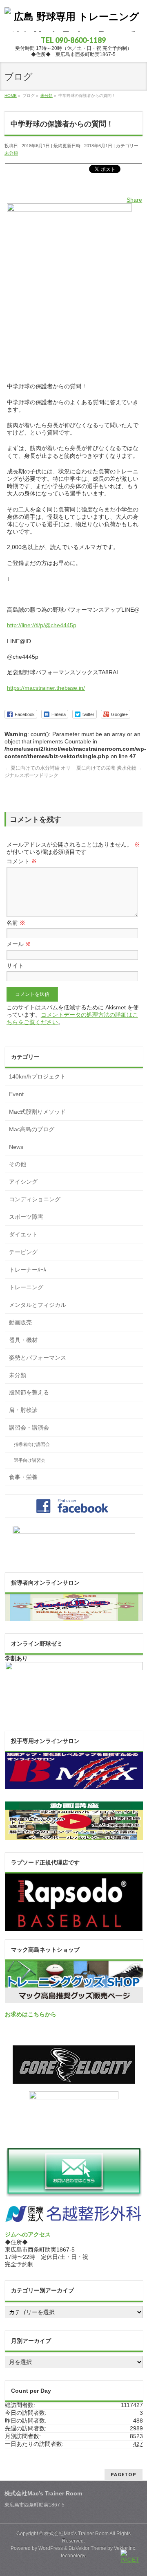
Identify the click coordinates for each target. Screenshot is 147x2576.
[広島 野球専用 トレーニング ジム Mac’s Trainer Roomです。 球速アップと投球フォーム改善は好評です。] (73, 23)
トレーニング (26, 1287)
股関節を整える (29, 1392)
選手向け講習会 (30, 1460)
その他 (18, 1164)
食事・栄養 (23, 1477)
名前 (16, 923)
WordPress (51, 2548)
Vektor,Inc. (125, 2548)
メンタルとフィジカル (38, 1305)
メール (19, 944)
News (16, 1147)
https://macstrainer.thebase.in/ (46, 688)
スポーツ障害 (26, 1217)
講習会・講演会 (29, 1428)
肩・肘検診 (23, 1410)
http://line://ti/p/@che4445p (42, 625)
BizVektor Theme (87, 2548)
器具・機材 (23, 1340)
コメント (22, 861)
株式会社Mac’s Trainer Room (76, 2533)
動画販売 (20, 1322)
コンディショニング (35, 1199)
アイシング (23, 1182)
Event (16, 1094)
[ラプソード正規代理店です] (74, 1927)
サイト (15, 966)
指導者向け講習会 (32, 1444)
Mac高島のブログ (32, 1129)
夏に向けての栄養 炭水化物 (109, 768)
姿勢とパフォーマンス (38, 1358)
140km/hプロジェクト (37, 1076)
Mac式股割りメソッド (37, 1112)
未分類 (11, 153)
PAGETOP (124, 2474)
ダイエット (23, 1234)
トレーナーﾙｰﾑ (28, 1270)
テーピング (23, 1252)
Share (134, 200)
